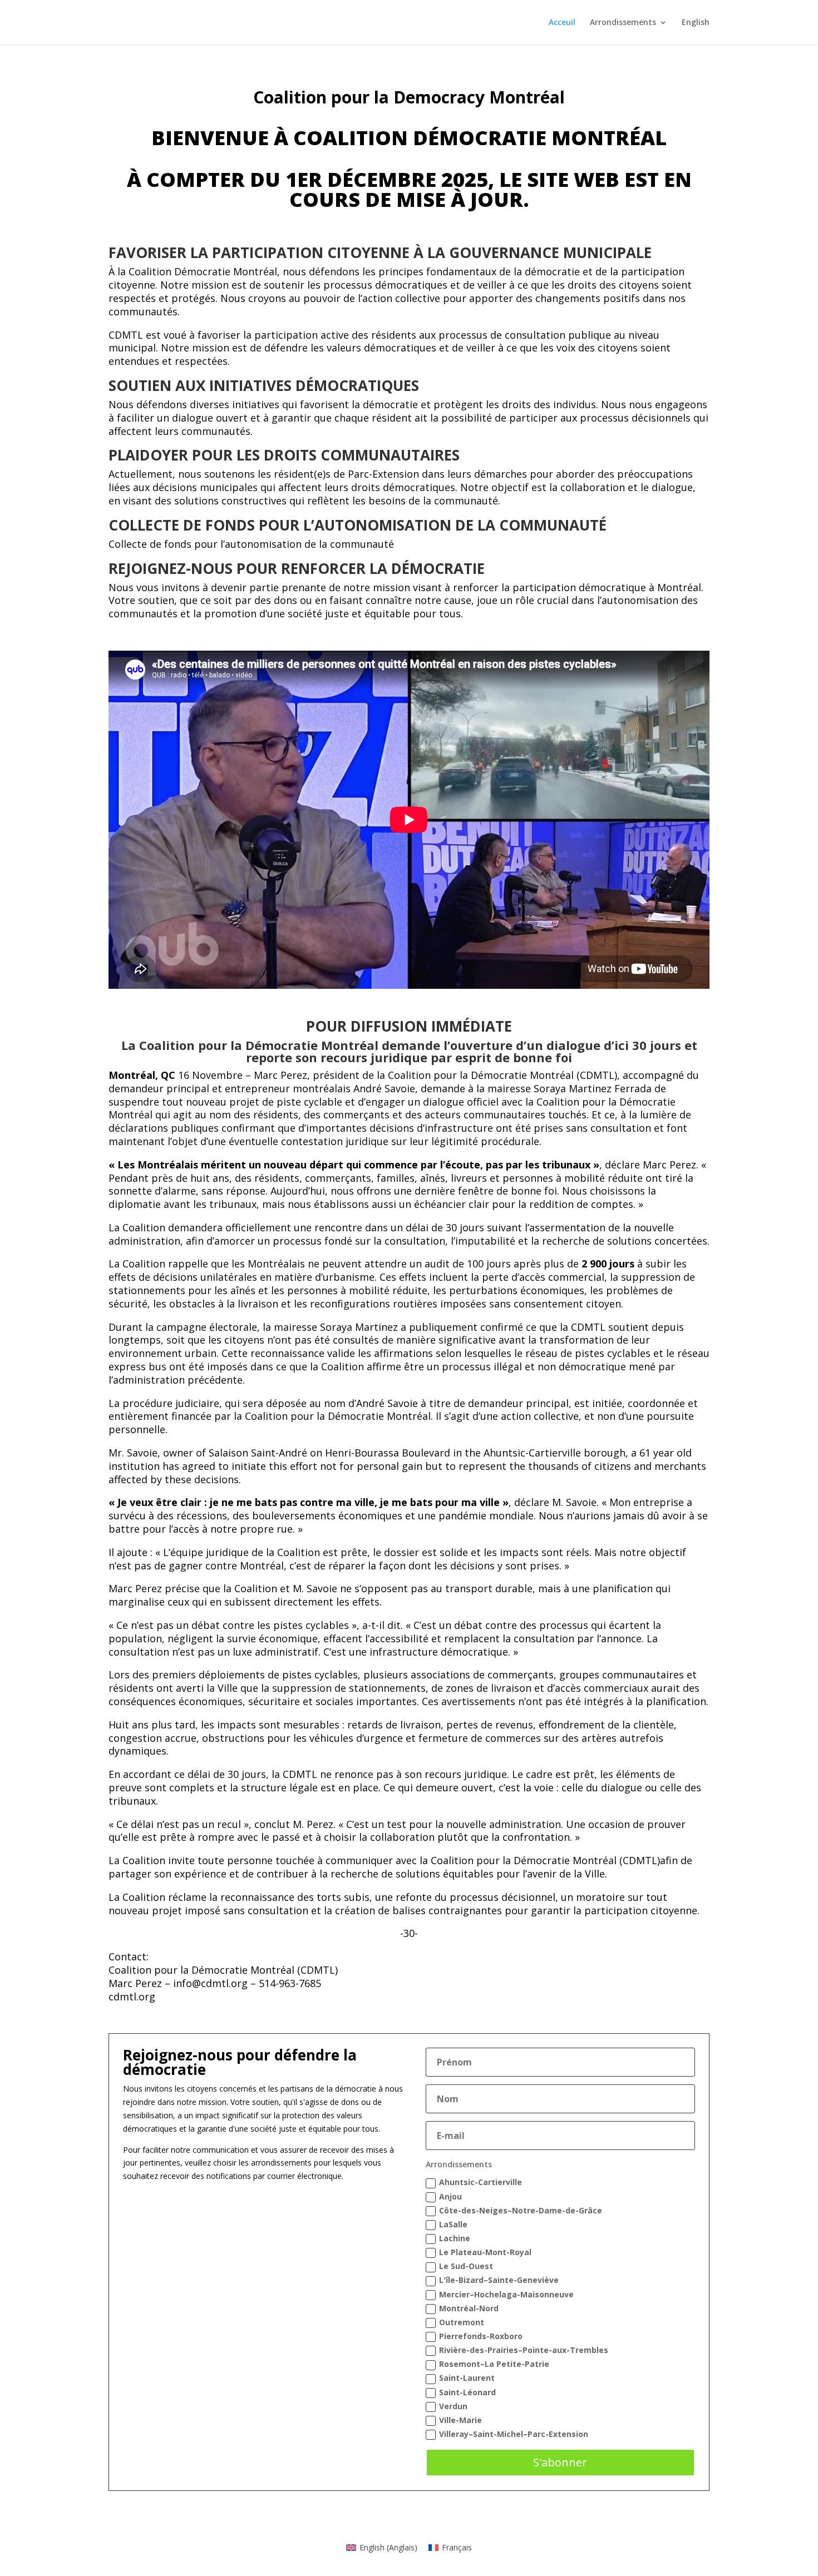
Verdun (453, 2406)
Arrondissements (623, 23)
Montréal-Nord (469, 2308)
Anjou (450, 2196)
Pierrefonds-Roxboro (481, 2336)
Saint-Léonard (467, 2392)
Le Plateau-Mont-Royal (485, 2252)
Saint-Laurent (467, 2378)
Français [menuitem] (457, 2547)
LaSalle (453, 2224)
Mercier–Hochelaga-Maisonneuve (506, 2294)
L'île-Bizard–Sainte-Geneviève (499, 2280)
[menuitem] (696, 31)
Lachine (455, 2238)
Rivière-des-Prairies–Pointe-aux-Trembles (524, 2350)
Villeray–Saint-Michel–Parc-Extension (514, 2434)
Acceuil (562, 23)
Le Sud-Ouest (466, 2266)
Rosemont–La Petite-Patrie (494, 2364)
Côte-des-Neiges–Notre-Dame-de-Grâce (521, 2210)
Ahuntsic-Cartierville (481, 2182)
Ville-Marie (460, 2420)
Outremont (462, 2322)
